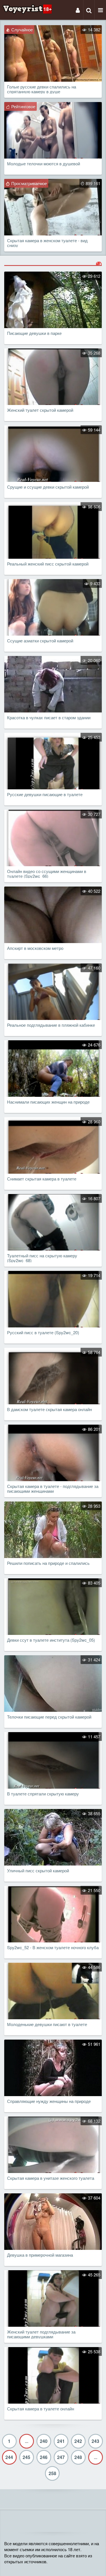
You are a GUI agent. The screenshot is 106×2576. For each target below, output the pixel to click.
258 (52, 2473)
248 (78, 2457)
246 (44, 2457)
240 (44, 2441)
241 (61, 2441)
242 (78, 2441)
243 (95, 2441)
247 (61, 2457)
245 (26, 2457)
